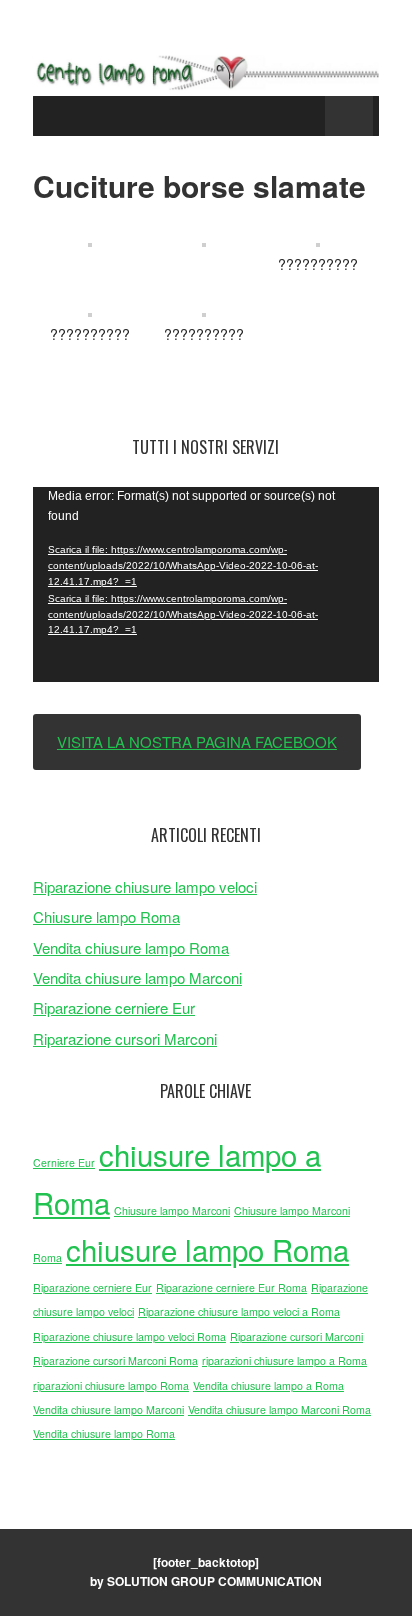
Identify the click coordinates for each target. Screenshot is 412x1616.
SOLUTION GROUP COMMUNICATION (214, 1581)
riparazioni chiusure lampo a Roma (284, 1360)
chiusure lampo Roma (207, 1249)
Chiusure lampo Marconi (172, 1210)
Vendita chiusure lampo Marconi (137, 977)
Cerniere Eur (64, 1162)
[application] (206, 584)
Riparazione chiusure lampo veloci (145, 886)
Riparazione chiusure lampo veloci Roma (129, 1336)
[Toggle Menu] (349, 116)
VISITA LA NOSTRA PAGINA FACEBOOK (197, 741)
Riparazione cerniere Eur (114, 1007)
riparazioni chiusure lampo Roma (111, 1385)
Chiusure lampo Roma (106, 916)
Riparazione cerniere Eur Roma (231, 1287)
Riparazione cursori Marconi (125, 1038)
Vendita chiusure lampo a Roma (268, 1385)
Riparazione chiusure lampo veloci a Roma (239, 1311)
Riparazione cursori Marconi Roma (115, 1360)
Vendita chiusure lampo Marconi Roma (279, 1409)
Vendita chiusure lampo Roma (131, 947)
